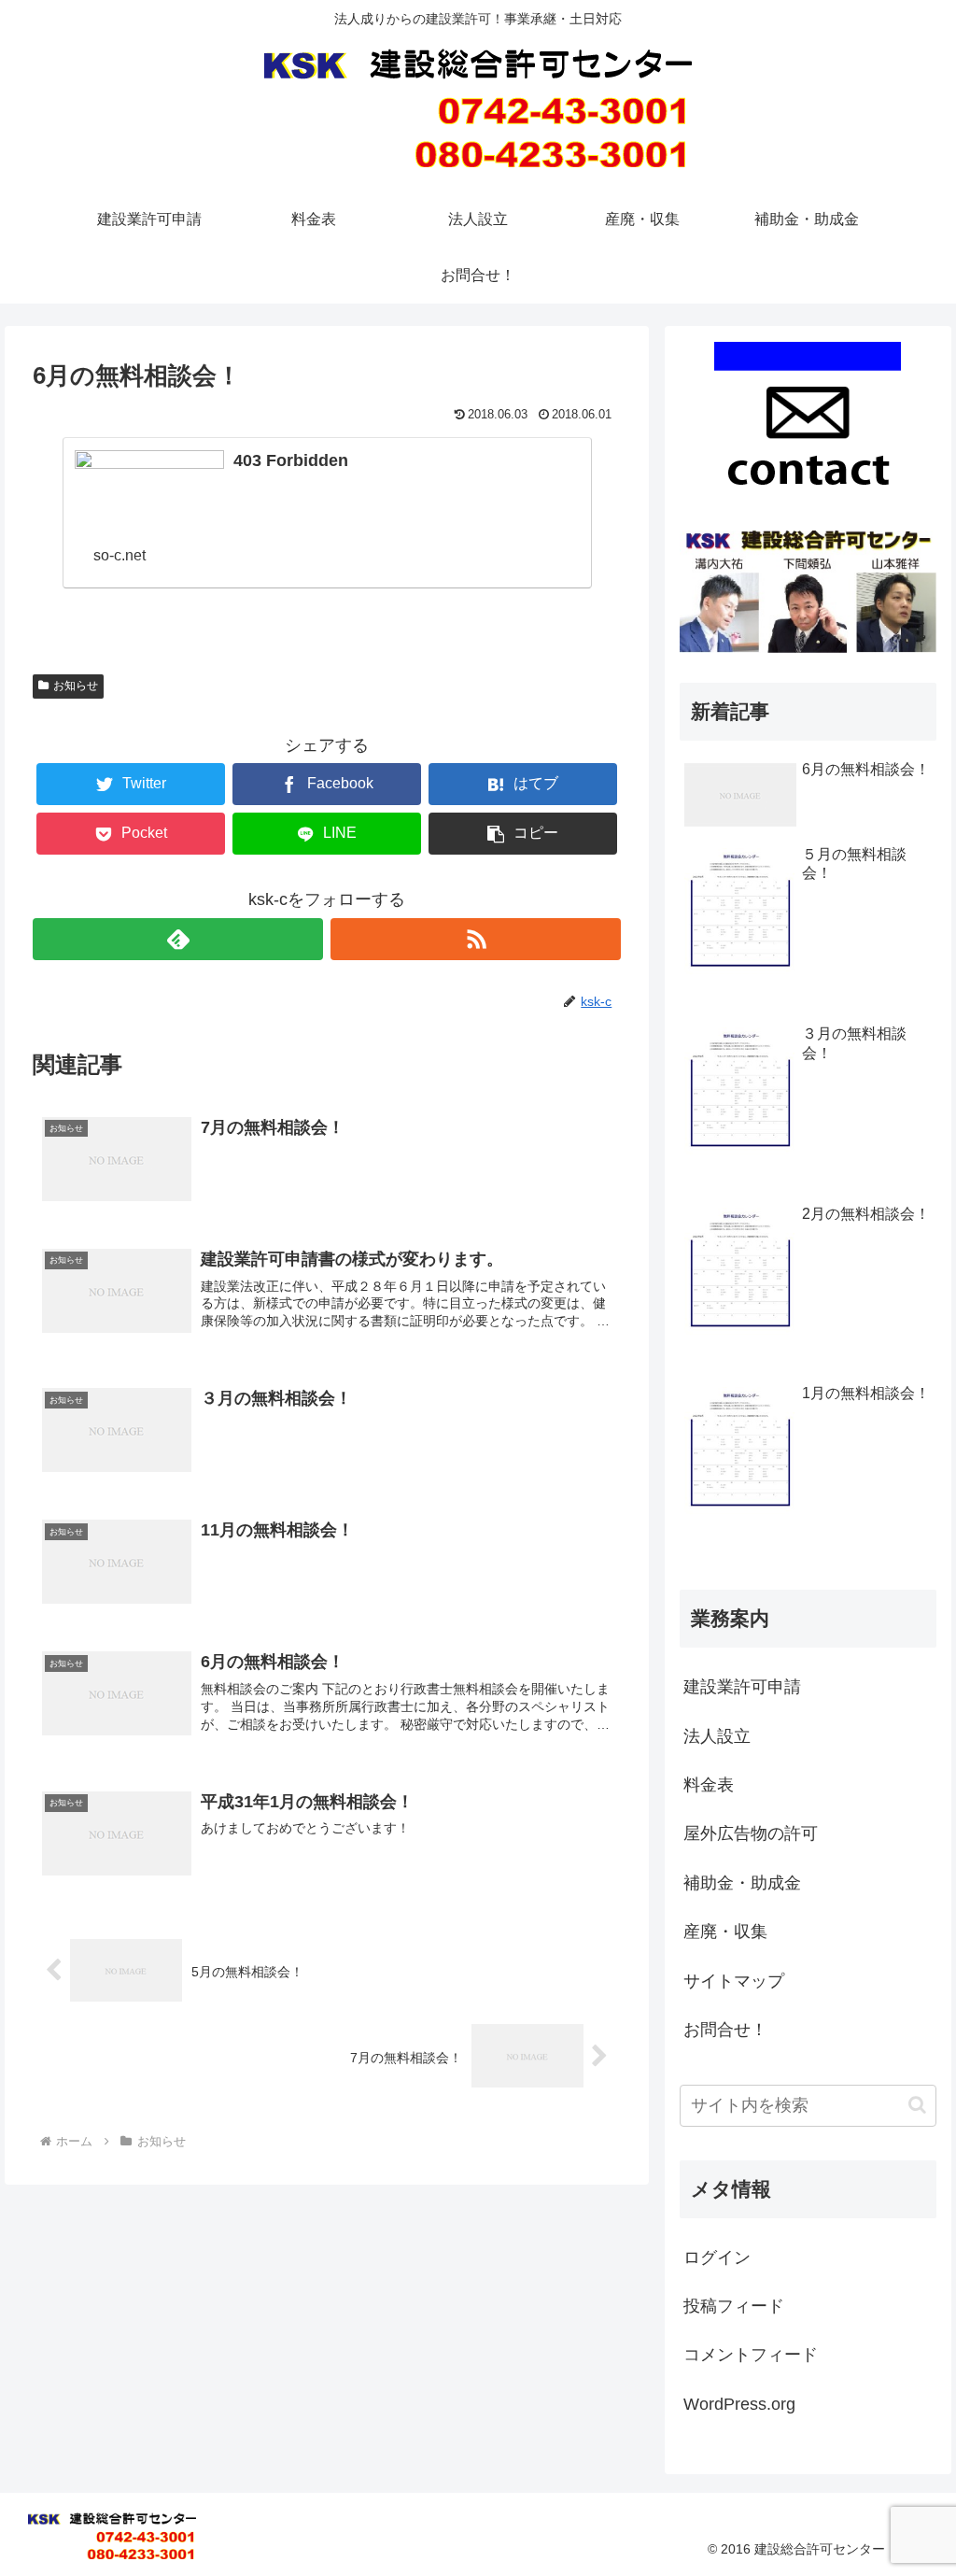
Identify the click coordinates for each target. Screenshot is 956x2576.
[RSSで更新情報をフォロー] (476, 939)
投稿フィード (734, 2306)
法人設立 (717, 1736)
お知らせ (76, 686)
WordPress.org (739, 2404)
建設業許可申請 (742, 1687)
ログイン (717, 2258)
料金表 (709, 1785)
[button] (917, 2105)
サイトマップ (734, 1981)
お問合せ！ (725, 2030)
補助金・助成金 (742, 1883)
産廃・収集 (725, 1932)
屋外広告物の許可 (751, 1833)
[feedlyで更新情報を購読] (178, 939)
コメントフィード (751, 2355)
